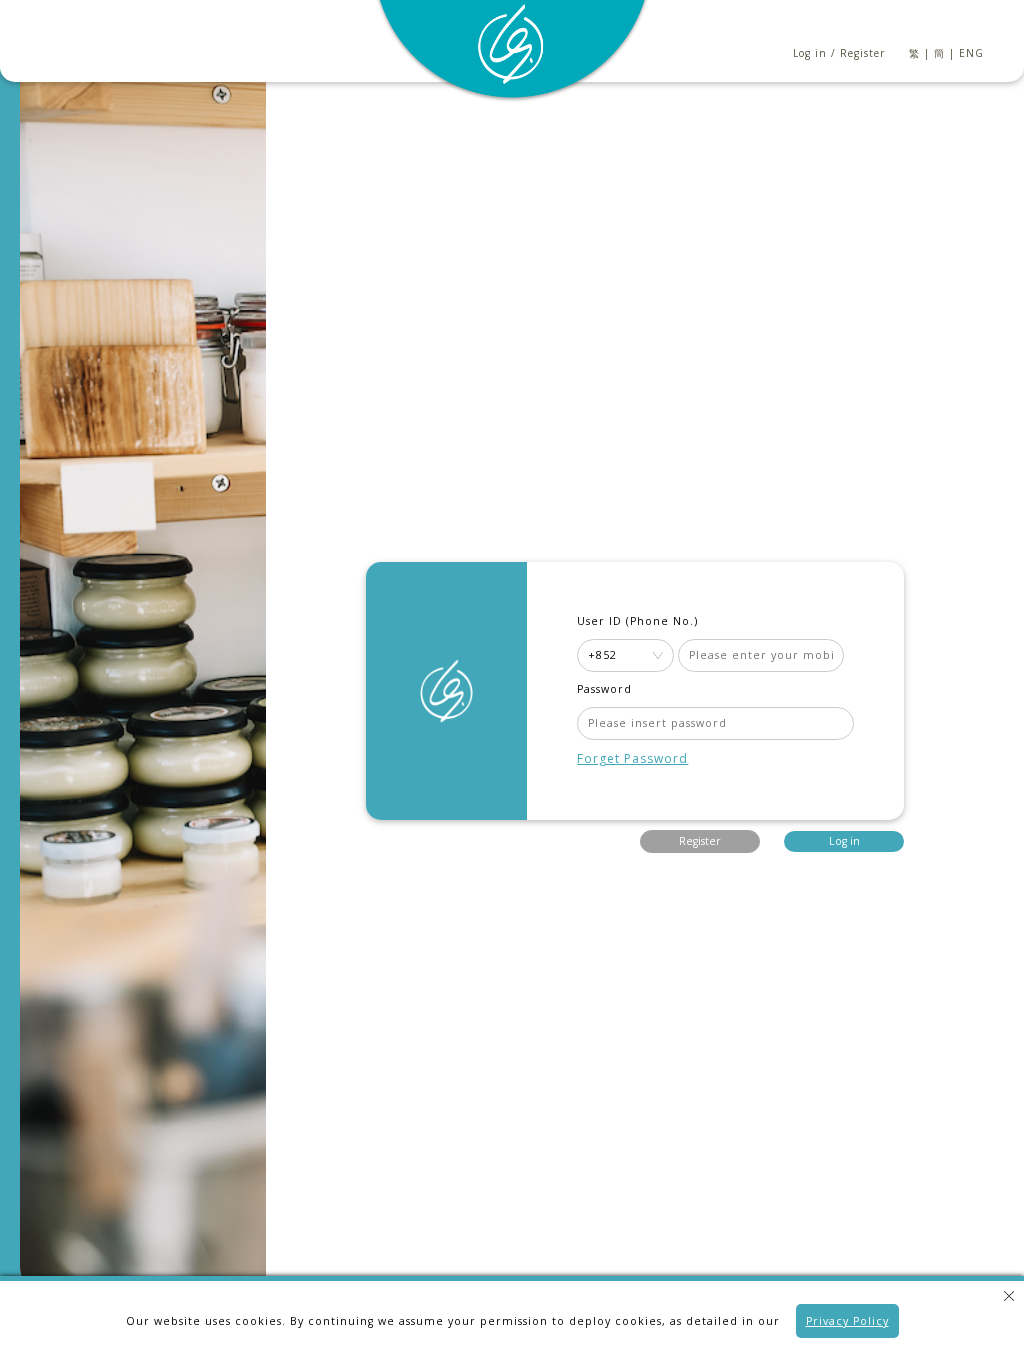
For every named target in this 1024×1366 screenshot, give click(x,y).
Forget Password (632, 758)
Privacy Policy (847, 1321)
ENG (971, 53)
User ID (599, 621)
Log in (810, 53)
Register (862, 53)
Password (604, 689)
